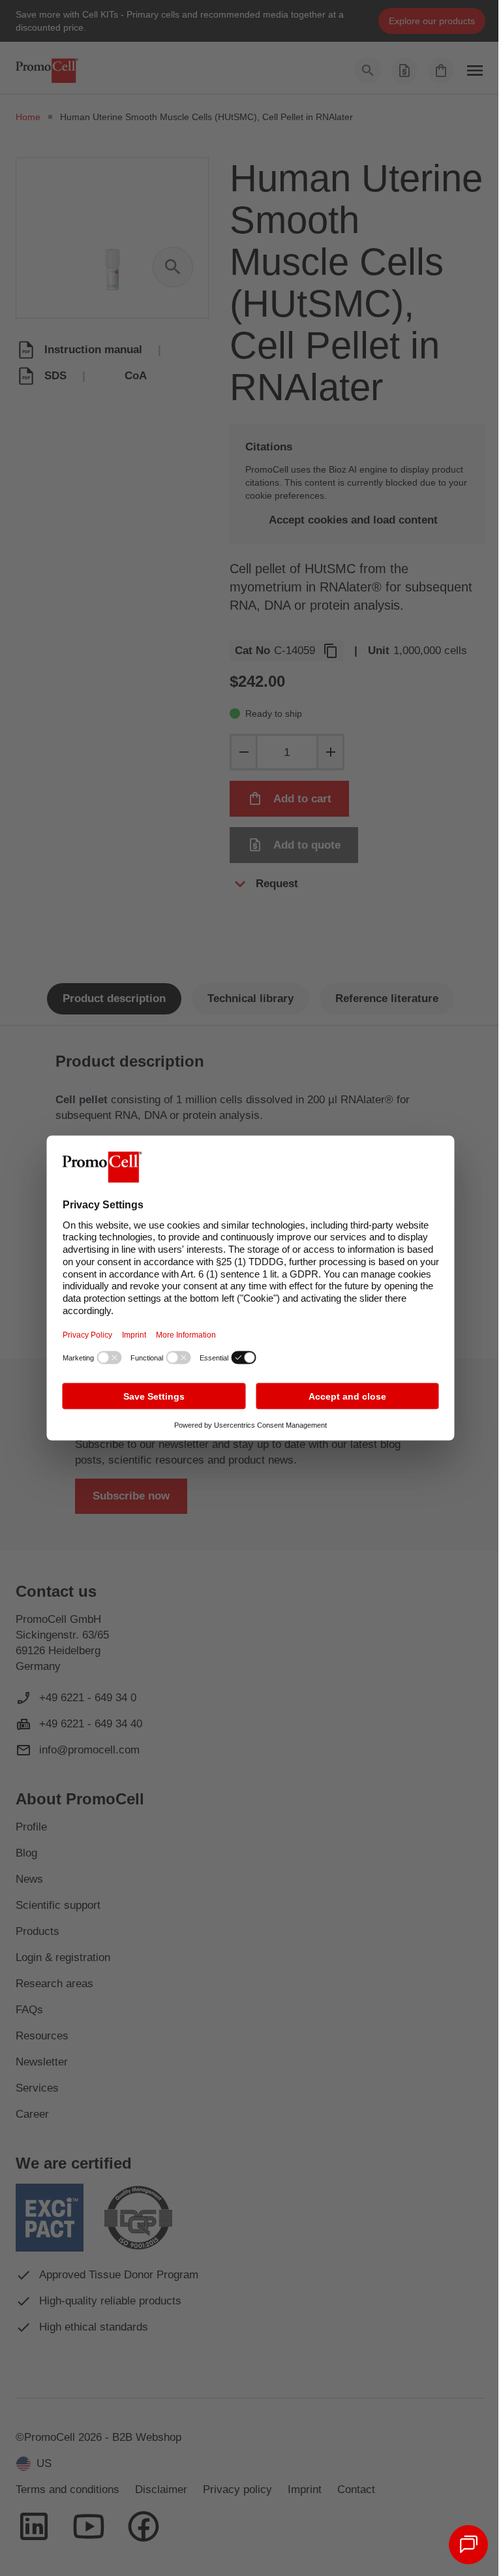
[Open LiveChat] (468, 2545)
